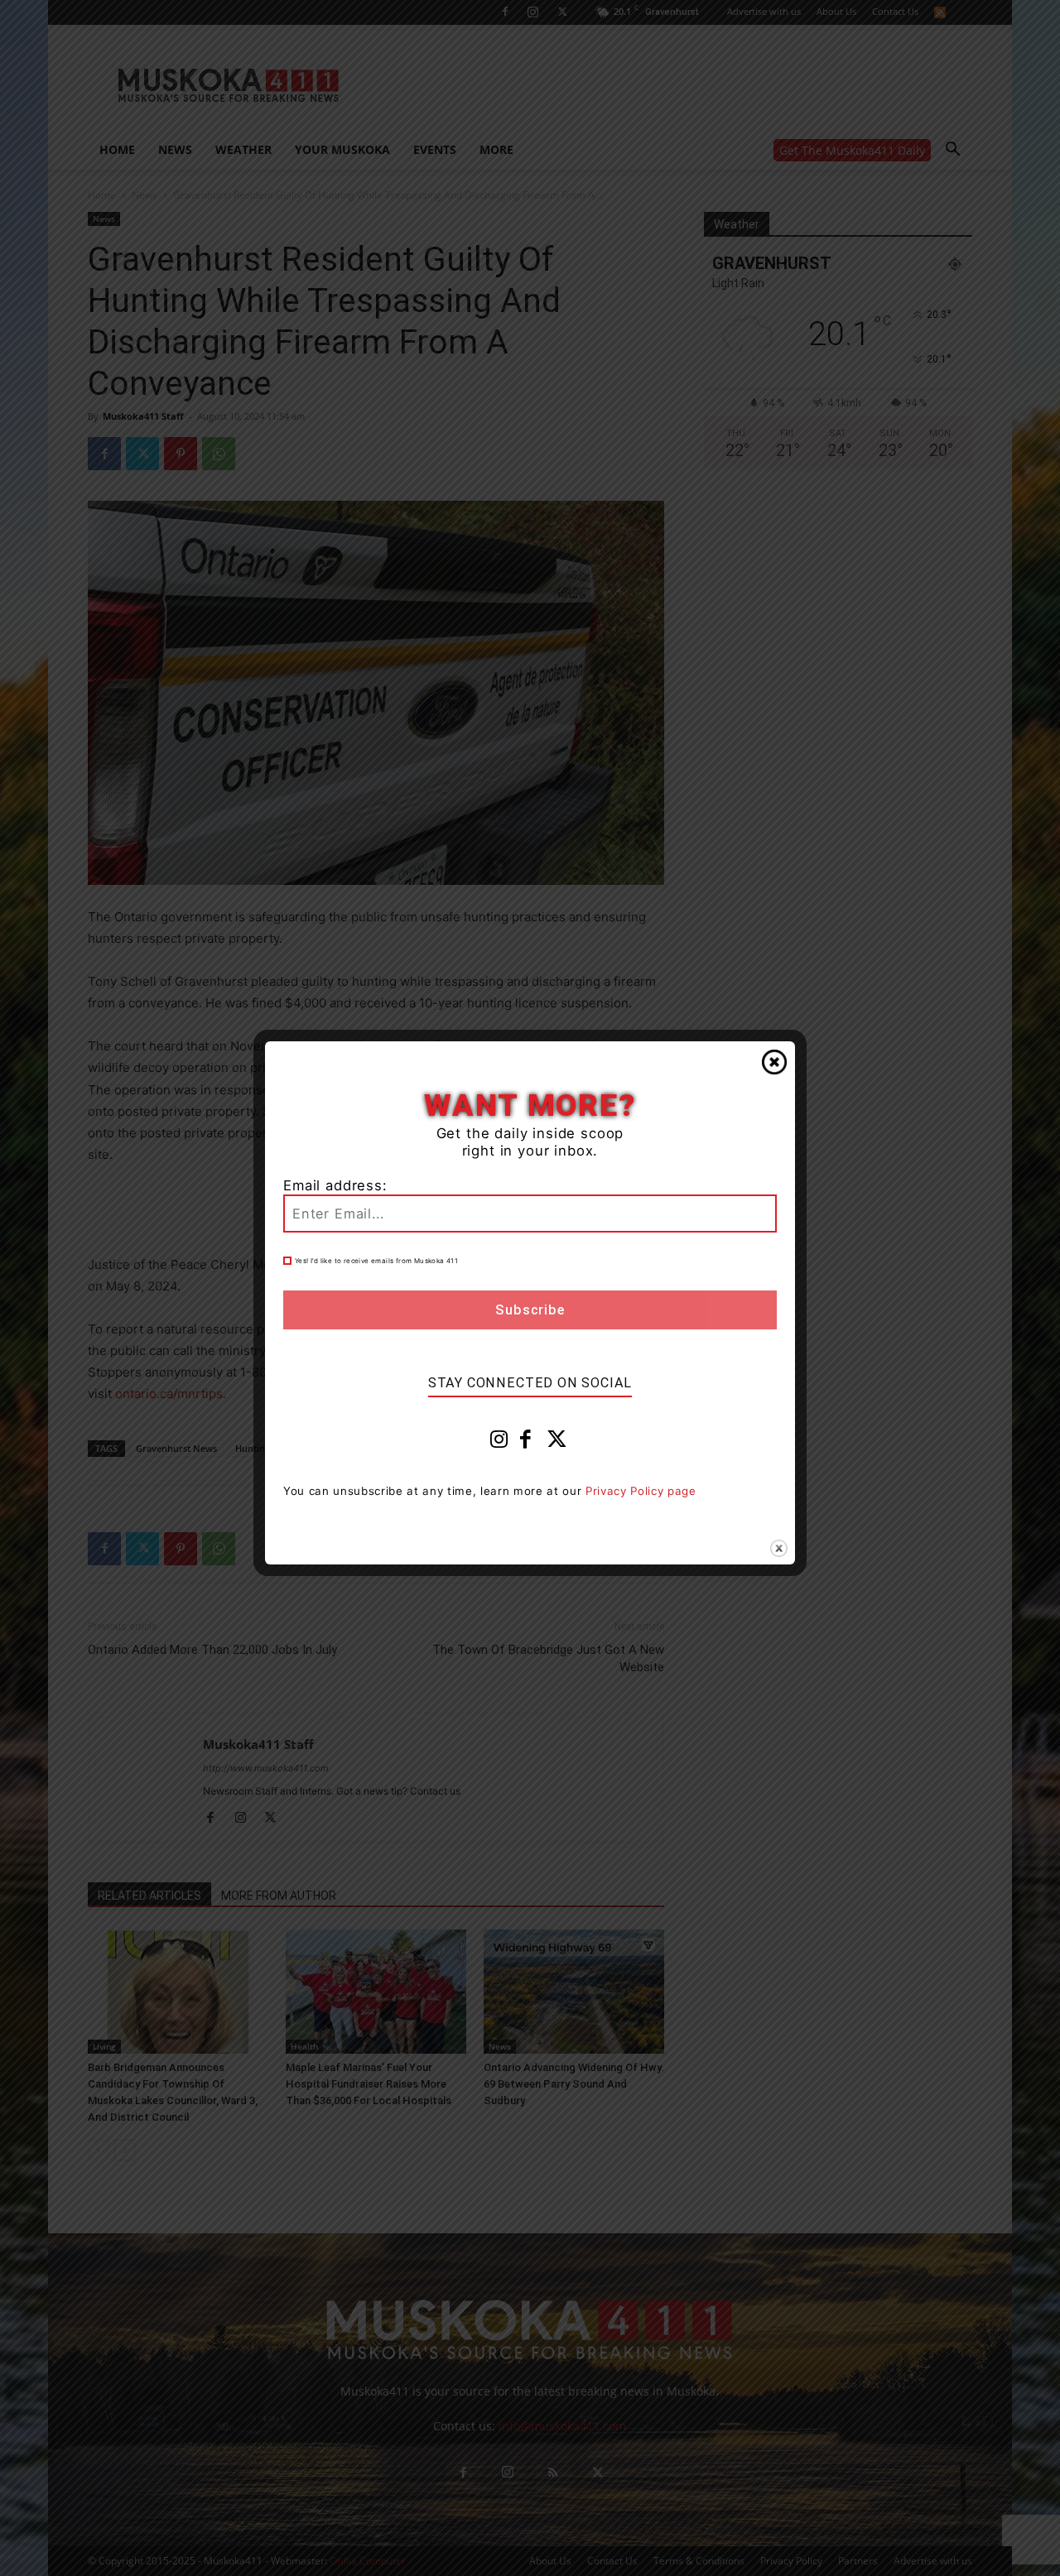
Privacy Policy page (641, 1491)
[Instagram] (499, 1443)
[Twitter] (557, 1443)
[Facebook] (526, 1443)
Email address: (335, 1185)
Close (774, 1062)
